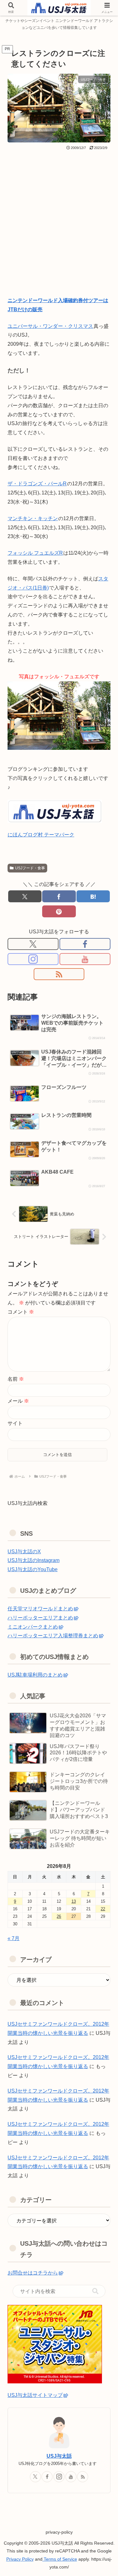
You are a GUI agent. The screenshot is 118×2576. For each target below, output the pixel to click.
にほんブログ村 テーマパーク (41, 835)
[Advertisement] (59, 213)
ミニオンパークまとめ (33, 1627)
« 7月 (14, 1938)
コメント (21, 1312)
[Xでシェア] (25, 896)
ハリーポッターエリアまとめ (40, 1618)
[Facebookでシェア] (59, 896)
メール (18, 1401)
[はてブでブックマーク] (93, 896)
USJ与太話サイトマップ (35, 2395)
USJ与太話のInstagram (34, 1560)
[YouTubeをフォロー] (85, 959)
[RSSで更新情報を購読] (59, 974)
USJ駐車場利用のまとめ (35, 1675)
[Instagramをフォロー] (33, 959)
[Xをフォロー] (33, 944)
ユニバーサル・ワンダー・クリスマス (50, 326)
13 (74, 1901)
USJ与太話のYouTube (33, 1569)
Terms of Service (60, 2559)
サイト (15, 1423)
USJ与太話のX (24, 1552)
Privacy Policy (20, 2559)
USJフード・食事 (30, 868)
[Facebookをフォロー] (85, 944)
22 (103, 1909)
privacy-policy (59, 2532)
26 (59, 1916)
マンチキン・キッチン (33, 518)
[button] (95, 2291)
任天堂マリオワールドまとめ (40, 1609)
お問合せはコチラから (33, 2273)
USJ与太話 (59, 2456)
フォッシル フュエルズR (35, 553)
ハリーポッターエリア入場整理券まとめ (53, 1636)
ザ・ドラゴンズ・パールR (37, 484)
